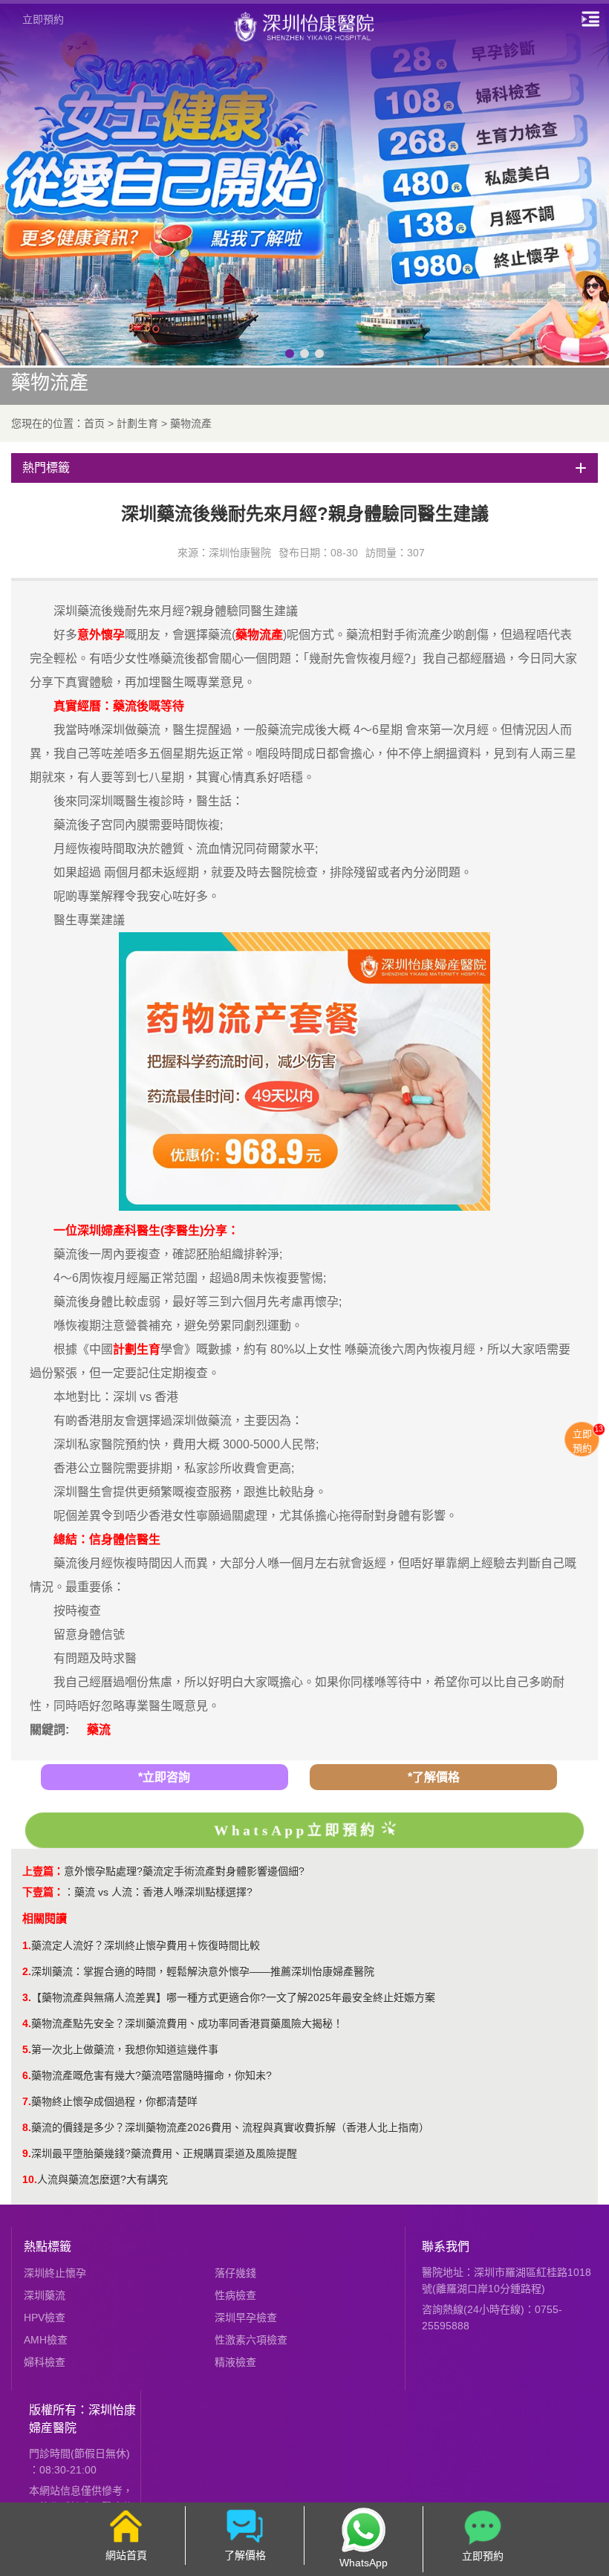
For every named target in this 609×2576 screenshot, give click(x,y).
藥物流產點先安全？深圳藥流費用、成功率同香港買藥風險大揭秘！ (187, 2023)
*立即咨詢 (164, 1777)
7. (27, 2101)
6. (27, 2075)
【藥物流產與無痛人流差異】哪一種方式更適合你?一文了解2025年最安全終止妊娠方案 (233, 1997)
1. (27, 1945)
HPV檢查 (45, 2318)
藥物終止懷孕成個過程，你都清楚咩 (114, 2101)
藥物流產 (191, 423)
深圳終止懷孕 (55, 2273)
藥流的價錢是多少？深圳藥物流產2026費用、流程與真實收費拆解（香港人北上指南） (230, 2127)
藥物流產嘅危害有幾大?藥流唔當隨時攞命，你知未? (152, 2075)
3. (27, 1997)
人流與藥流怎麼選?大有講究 (102, 2179)
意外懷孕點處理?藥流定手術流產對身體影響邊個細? (184, 1871)
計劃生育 (137, 423)
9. (27, 2153)
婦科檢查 (45, 2362)
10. (30, 2179)
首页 (94, 423)
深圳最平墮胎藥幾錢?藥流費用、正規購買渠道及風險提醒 (164, 2153)
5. (27, 2049)
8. (27, 2127)
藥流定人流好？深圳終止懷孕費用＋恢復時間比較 (146, 1945)
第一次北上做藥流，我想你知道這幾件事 (125, 2049)
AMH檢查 (46, 2340)
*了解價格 (434, 1777)
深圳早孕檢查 (246, 2318)
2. (27, 1971)
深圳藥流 (45, 2295)
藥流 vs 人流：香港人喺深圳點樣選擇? (163, 1892)
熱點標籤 (48, 2247)
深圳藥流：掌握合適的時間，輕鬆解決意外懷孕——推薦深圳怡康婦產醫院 (203, 1971)
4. (27, 2023)
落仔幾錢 (235, 2273)
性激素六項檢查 (251, 2340)
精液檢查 (235, 2362)
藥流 (99, 1730)
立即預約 (43, 19)
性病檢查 (235, 2295)
